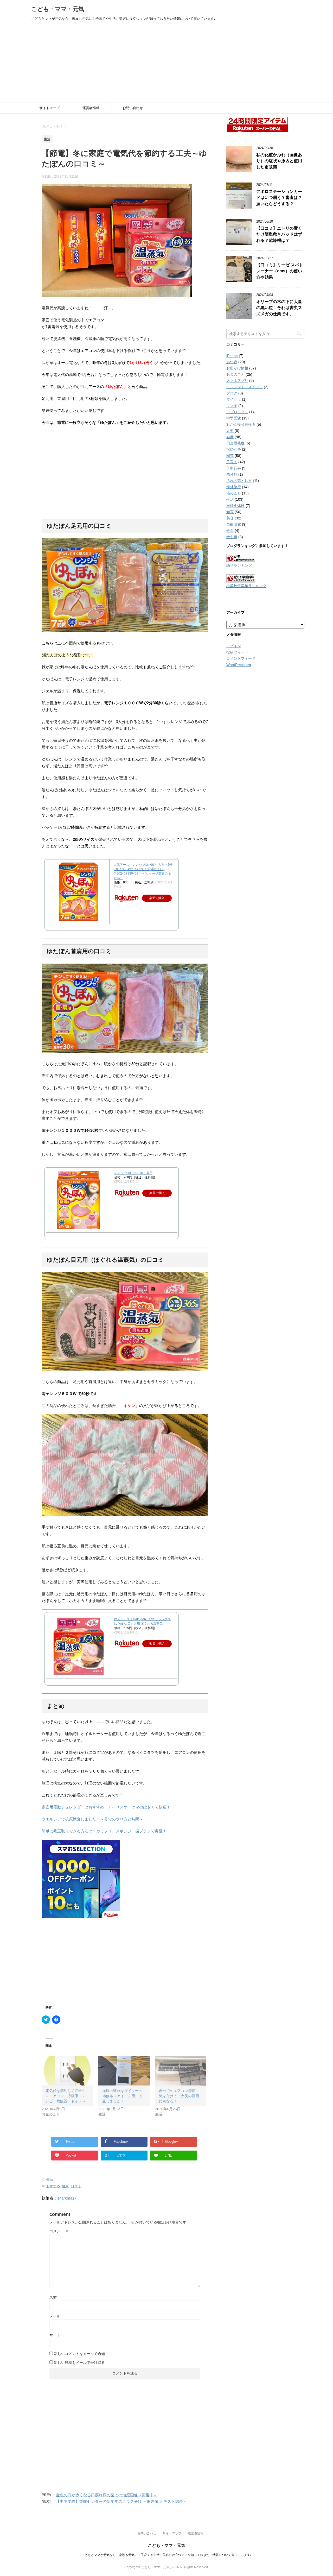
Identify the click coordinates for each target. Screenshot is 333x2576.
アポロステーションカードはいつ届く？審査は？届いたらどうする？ (279, 198)
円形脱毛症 (235, 443)
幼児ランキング (239, 566)
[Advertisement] (166, 64)
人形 (230, 431)
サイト (55, 2335)
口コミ (76, 2186)
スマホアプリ (237, 381)
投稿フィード (237, 652)
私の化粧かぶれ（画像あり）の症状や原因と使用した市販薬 (279, 161)
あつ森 (232, 362)
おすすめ (53, 2186)
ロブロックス (237, 412)
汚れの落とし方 (239, 481)
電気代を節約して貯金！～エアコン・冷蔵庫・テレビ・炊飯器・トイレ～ (66, 2096)
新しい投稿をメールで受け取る (79, 2363)
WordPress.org (239, 665)
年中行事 (234, 468)
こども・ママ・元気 (58, 9)
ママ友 (232, 406)
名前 (53, 2297)
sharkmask (67, 2198)
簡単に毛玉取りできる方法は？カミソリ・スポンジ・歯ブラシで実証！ (104, 1831)
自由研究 (234, 524)
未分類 (232, 474)
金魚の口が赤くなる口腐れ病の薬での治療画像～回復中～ (107, 2495)
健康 (65, 2186)
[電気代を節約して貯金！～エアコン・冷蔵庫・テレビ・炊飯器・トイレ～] (67, 2071)
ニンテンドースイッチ (245, 387)
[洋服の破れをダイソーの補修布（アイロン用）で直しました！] (124, 2071)
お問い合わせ (133, 108)
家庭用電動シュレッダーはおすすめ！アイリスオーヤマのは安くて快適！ (106, 1807)
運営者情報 (91, 108)
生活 (50, 2179)
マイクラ (234, 399)
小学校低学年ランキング (246, 586)
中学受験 (234, 418)
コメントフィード (241, 658)
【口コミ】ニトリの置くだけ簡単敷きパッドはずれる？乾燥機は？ (279, 234)
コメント (59, 2231)
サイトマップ (49, 108)
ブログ (232, 393)
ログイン (234, 646)
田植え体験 (235, 506)
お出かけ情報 (237, 368)
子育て (232, 462)
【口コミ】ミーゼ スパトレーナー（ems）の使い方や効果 (280, 271)
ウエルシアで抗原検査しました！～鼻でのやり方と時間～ (92, 1819)
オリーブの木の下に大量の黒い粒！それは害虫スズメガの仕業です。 (279, 308)
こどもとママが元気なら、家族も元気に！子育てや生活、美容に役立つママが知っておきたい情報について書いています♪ (166, 2555)
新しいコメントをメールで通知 (79, 2354)
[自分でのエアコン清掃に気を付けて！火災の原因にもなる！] (181, 2071)
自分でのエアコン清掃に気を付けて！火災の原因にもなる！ (179, 2096)
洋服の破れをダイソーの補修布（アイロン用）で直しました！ (122, 2096)
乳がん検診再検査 (241, 424)
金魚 (230, 531)
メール (55, 2316)
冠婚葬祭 (234, 449)
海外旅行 (234, 487)
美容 (230, 518)
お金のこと (235, 374)
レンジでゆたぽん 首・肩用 (133, 1173)
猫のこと (234, 493)
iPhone (232, 356)
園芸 (230, 456)
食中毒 (232, 537)
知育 (230, 512)
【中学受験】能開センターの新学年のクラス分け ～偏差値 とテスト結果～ (121, 2501)
